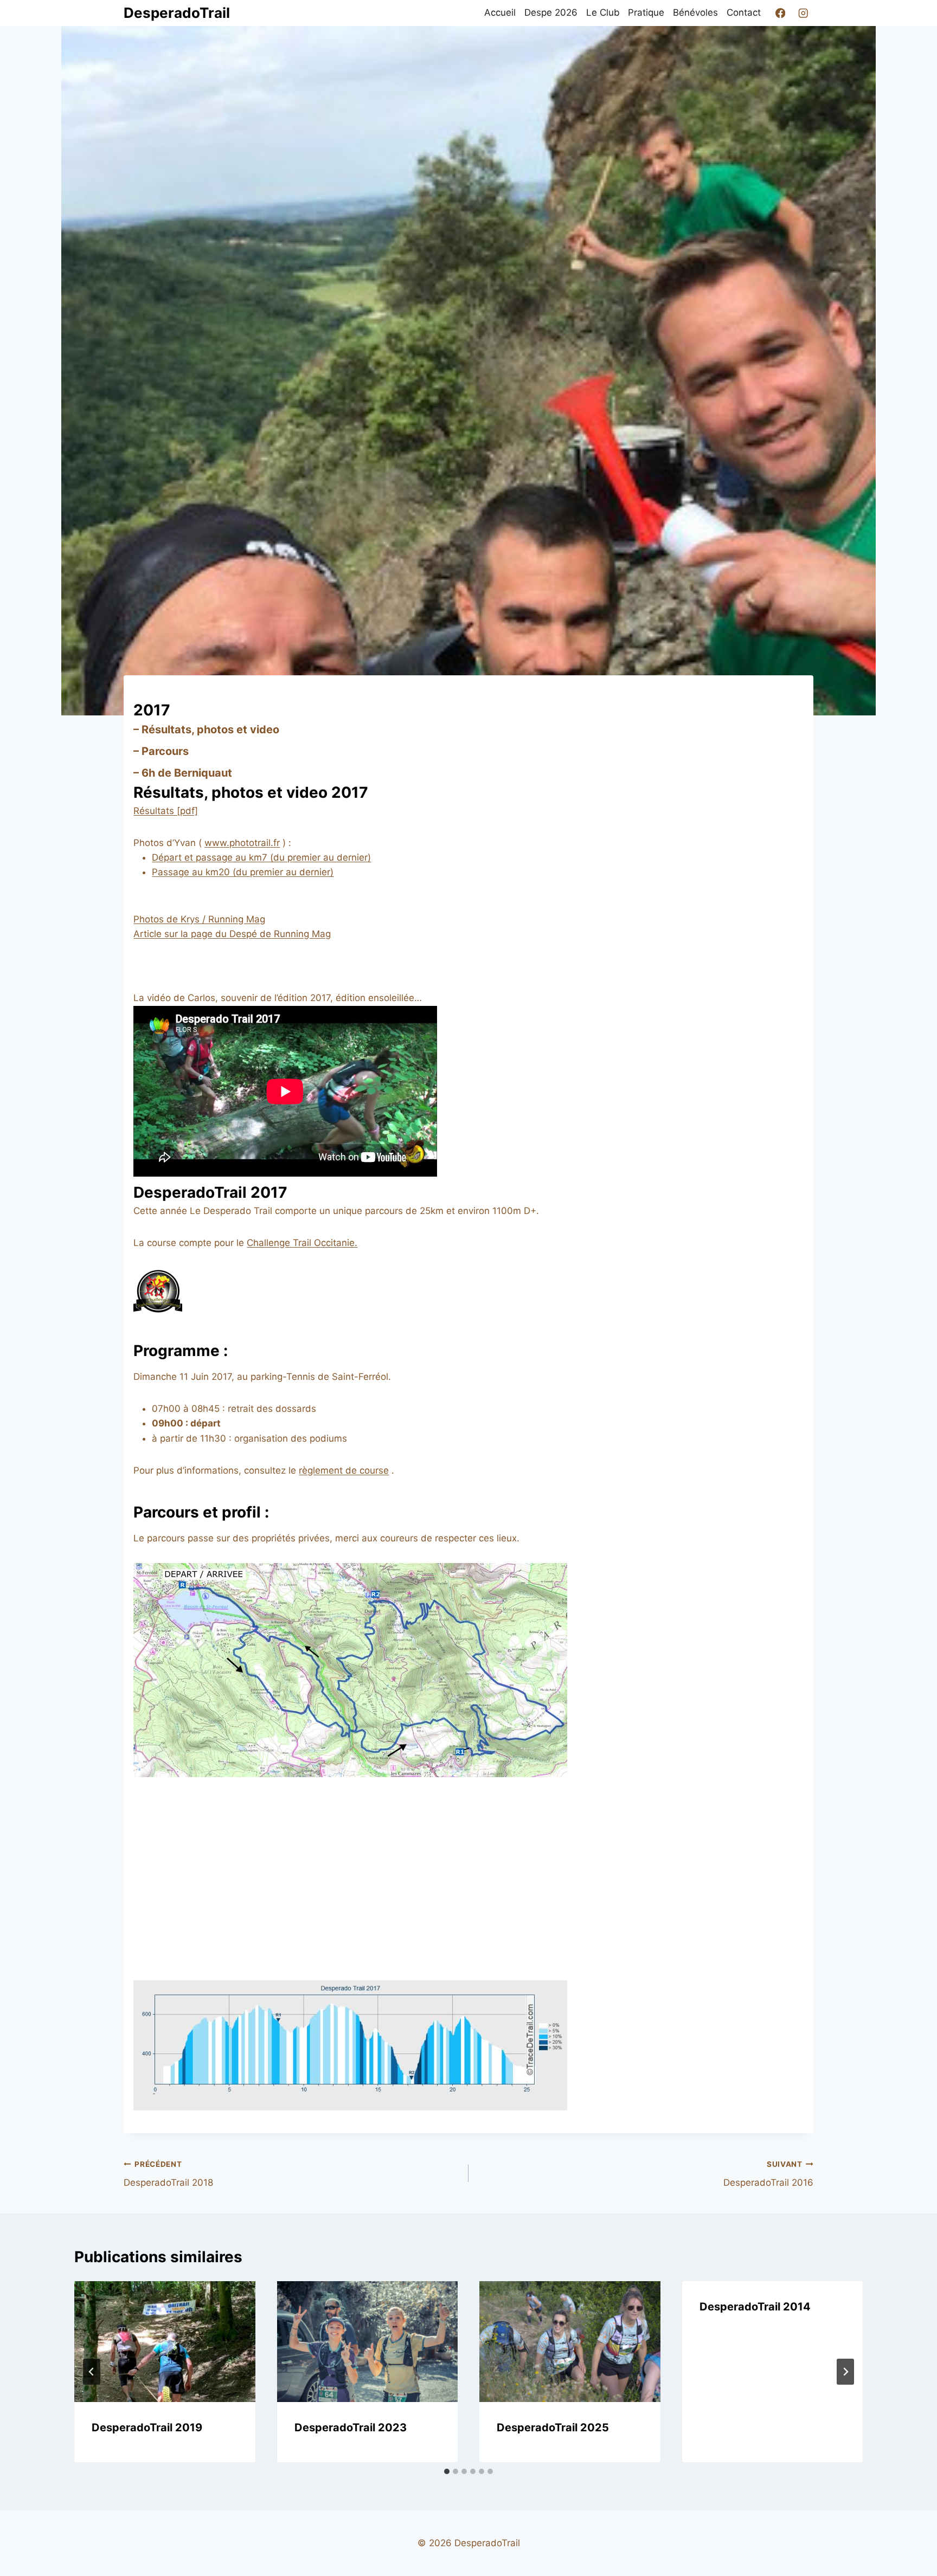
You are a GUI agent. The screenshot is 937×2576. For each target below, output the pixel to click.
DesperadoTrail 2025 (553, 2427)
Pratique (646, 12)
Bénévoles (695, 12)
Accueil (500, 12)
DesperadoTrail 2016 (768, 2174)
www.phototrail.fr (242, 843)
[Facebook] (780, 13)
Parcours (165, 751)
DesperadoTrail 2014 (755, 2307)
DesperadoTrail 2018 (168, 2174)
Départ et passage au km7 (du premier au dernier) (261, 857)
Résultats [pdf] (166, 811)
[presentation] (165, 2341)
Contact (744, 12)
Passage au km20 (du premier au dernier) (243, 872)
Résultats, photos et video (210, 729)
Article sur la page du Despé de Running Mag (232, 934)
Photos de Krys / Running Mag (199, 919)
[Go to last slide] (92, 2372)
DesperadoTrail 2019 (147, 2427)
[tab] (447, 2471)
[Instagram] (803, 13)
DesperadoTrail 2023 (351, 2427)
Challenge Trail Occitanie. (302, 1243)
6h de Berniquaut (187, 773)
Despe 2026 (551, 12)
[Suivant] (845, 2372)
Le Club (603, 12)
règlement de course (344, 1470)
